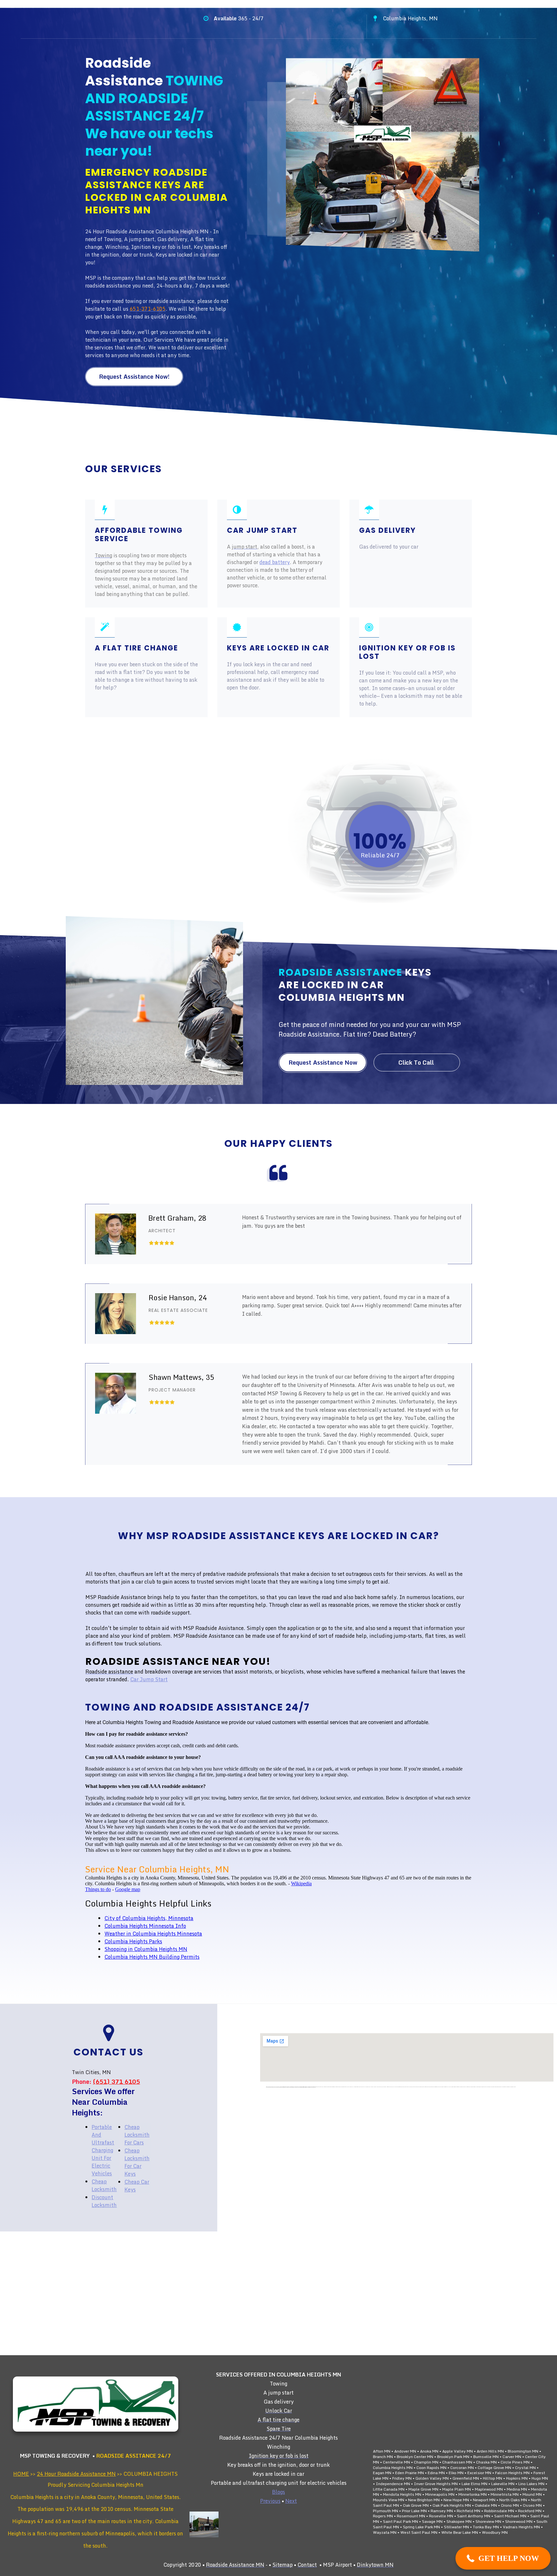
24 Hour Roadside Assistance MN (76, 2474)
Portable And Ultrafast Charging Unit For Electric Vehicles (103, 2150)
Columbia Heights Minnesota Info (145, 1926)
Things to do (98, 1889)
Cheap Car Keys (137, 2186)
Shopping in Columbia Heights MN (146, 1949)
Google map (128, 1889)
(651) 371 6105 (116, 2082)
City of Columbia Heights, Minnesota (149, 1918)
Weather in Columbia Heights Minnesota (153, 1934)
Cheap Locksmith (104, 2185)
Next (291, 2501)
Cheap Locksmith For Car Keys (137, 2162)
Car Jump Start (149, 1679)
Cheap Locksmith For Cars (137, 2135)
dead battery (275, 562)
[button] (503, 2558)
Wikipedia (301, 1883)
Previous (270, 2501)
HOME (21, 2474)
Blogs (278, 2492)
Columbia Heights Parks (133, 1941)
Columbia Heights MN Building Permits (152, 1957)
